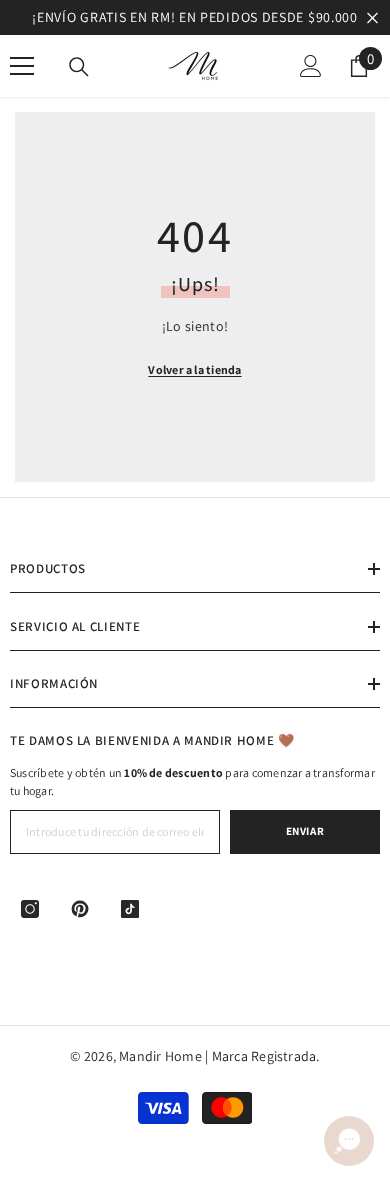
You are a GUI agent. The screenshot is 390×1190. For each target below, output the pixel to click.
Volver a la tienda (194, 369)
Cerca (372, 17)
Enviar (305, 831)
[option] (195, 17)
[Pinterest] (80, 909)
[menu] (22, 66)
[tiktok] (130, 909)
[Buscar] (79, 67)
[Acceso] (311, 66)
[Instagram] (30, 909)
